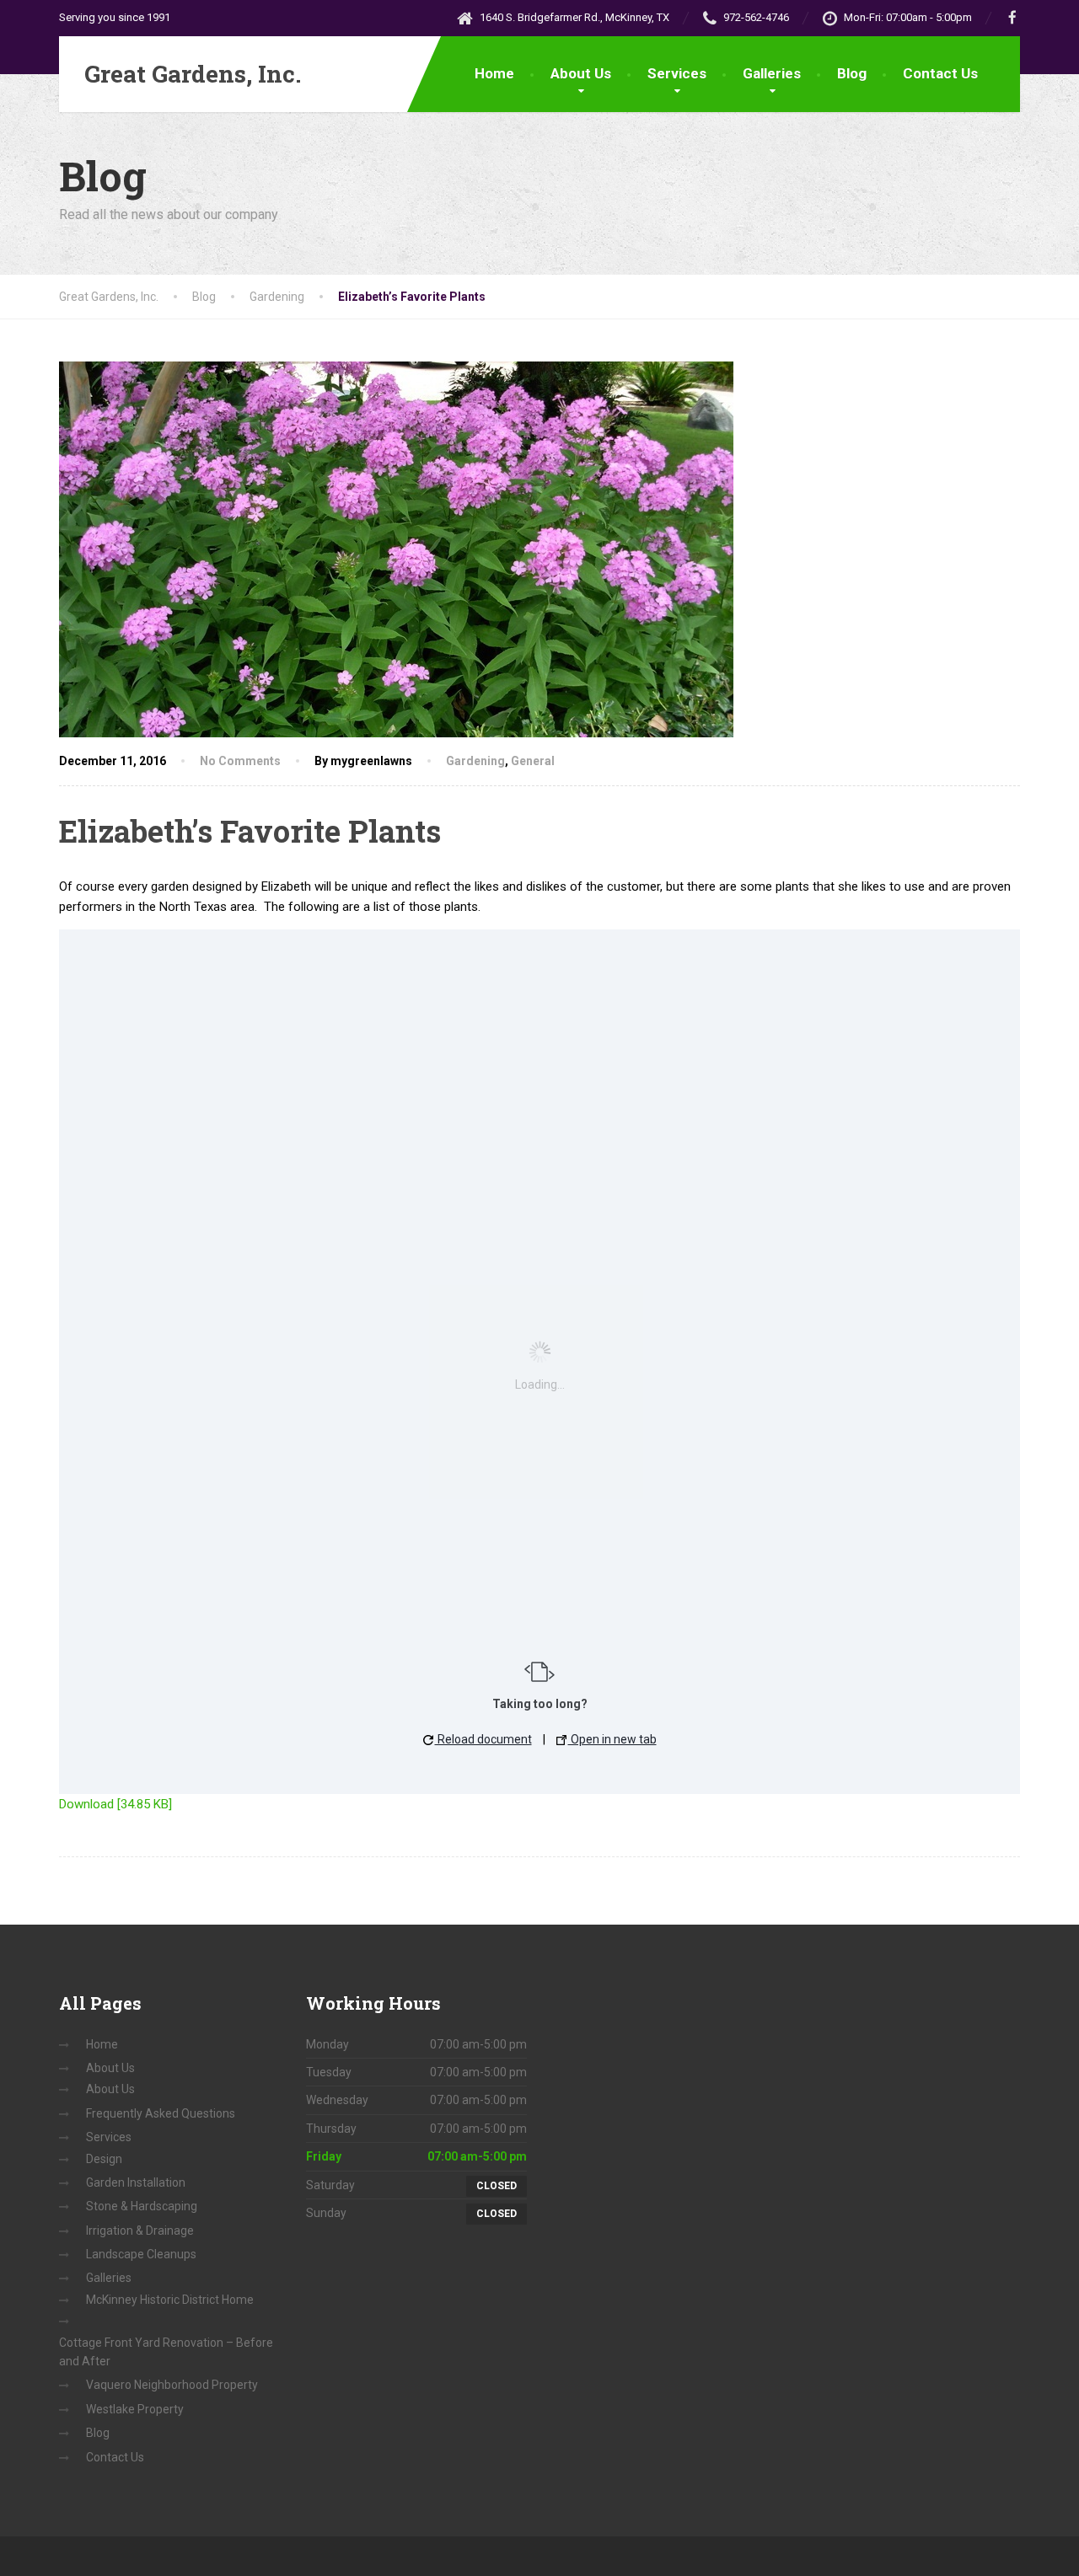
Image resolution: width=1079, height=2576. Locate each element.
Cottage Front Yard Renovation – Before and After (166, 2352)
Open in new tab (612, 1739)
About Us (581, 73)
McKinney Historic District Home (170, 2300)
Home (494, 73)
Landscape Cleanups (141, 2254)
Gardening (475, 761)
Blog (852, 73)
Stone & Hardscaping (142, 2206)
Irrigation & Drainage (140, 2231)
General (533, 761)
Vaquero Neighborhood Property (172, 2385)
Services (677, 73)
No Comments (240, 761)
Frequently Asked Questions (161, 2113)
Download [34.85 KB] (115, 1804)
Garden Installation (136, 2182)
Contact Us (940, 73)
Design (104, 2159)
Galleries (772, 73)
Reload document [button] (483, 1739)
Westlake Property (135, 2409)
